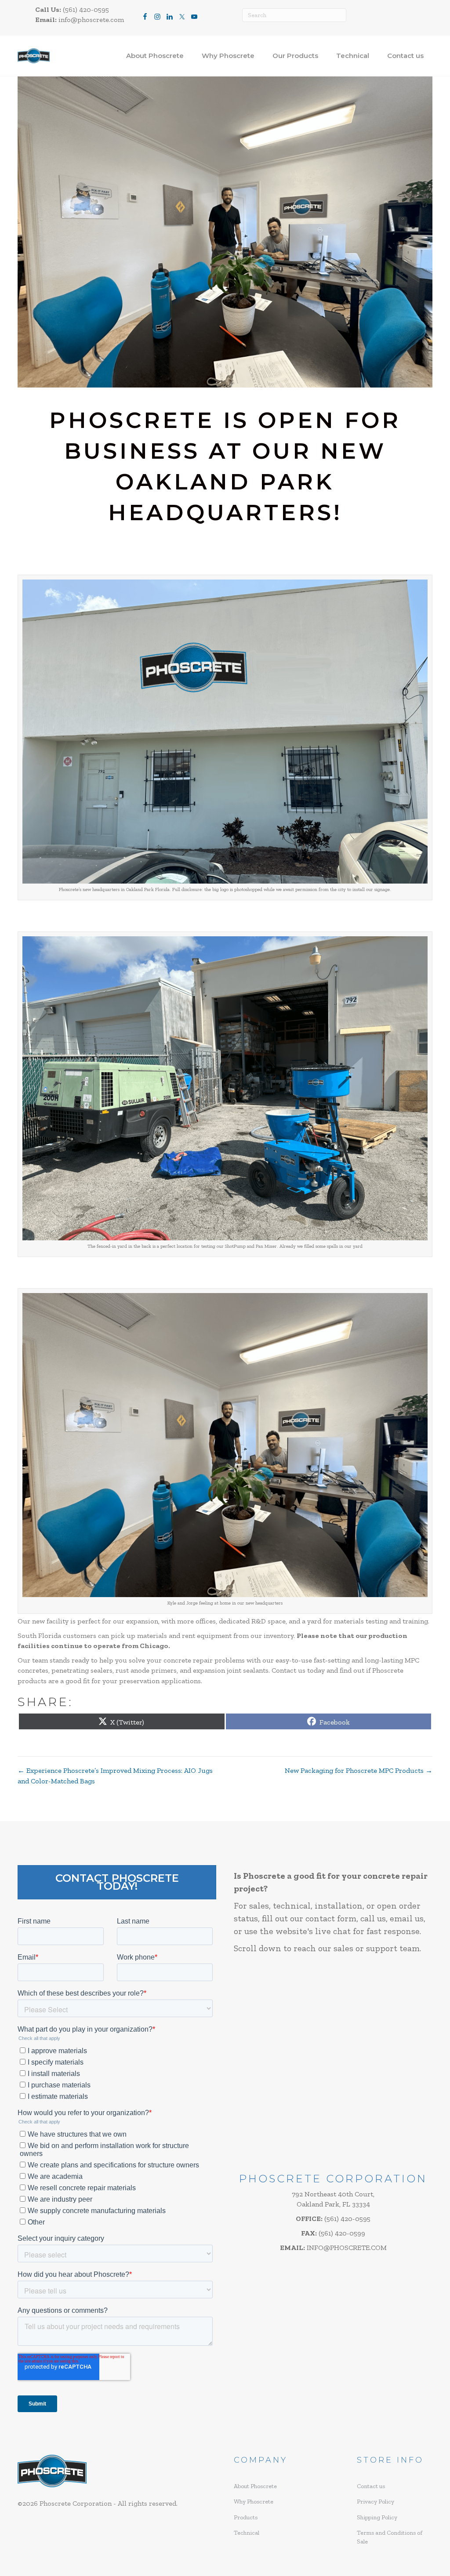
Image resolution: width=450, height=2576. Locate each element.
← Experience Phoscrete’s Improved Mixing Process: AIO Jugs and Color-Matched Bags (115, 1775)
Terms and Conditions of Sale (390, 2537)
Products (246, 2517)
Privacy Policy (376, 2502)
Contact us (405, 56)
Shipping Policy (377, 2517)
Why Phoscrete (228, 56)
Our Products (295, 56)
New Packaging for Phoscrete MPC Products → (359, 1770)
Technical (353, 56)
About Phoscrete (155, 56)
